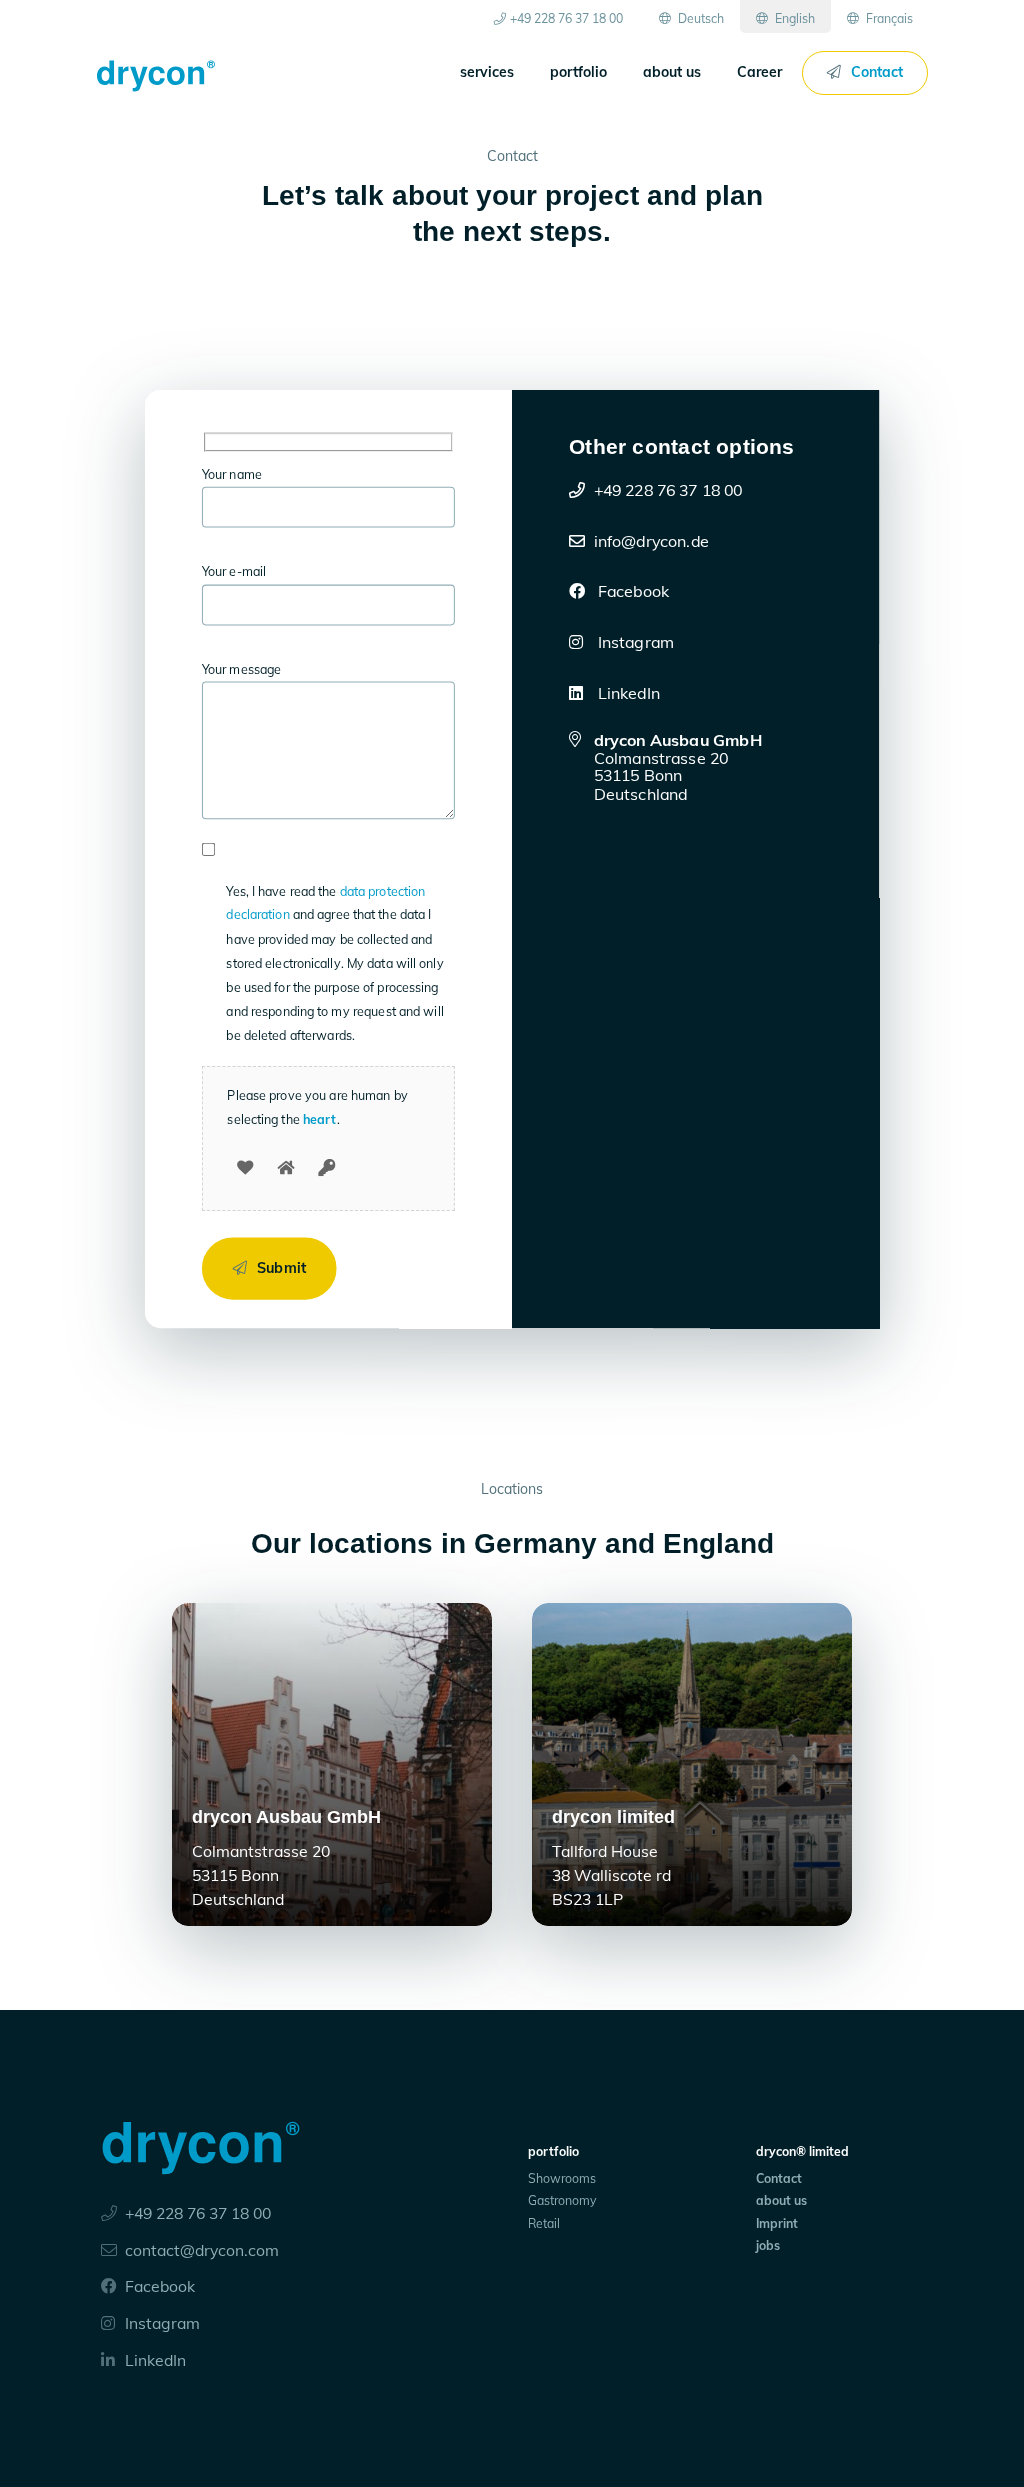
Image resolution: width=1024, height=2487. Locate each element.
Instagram (634, 642)
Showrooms (562, 2178)
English (793, 18)
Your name (232, 474)
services (487, 72)
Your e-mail (234, 571)
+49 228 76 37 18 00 (566, 18)
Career (759, 72)
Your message (242, 669)
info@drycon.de (651, 540)
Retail (544, 2223)
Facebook (631, 591)
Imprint (777, 2223)
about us (672, 72)
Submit (281, 1268)
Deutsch (699, 18)
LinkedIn (627, 692)
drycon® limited (802, 2151)
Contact (877, 72)
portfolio (578, 72)
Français (888, 18)
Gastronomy (562, 2200)
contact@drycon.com (202, 2250)
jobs (768, 2245)
